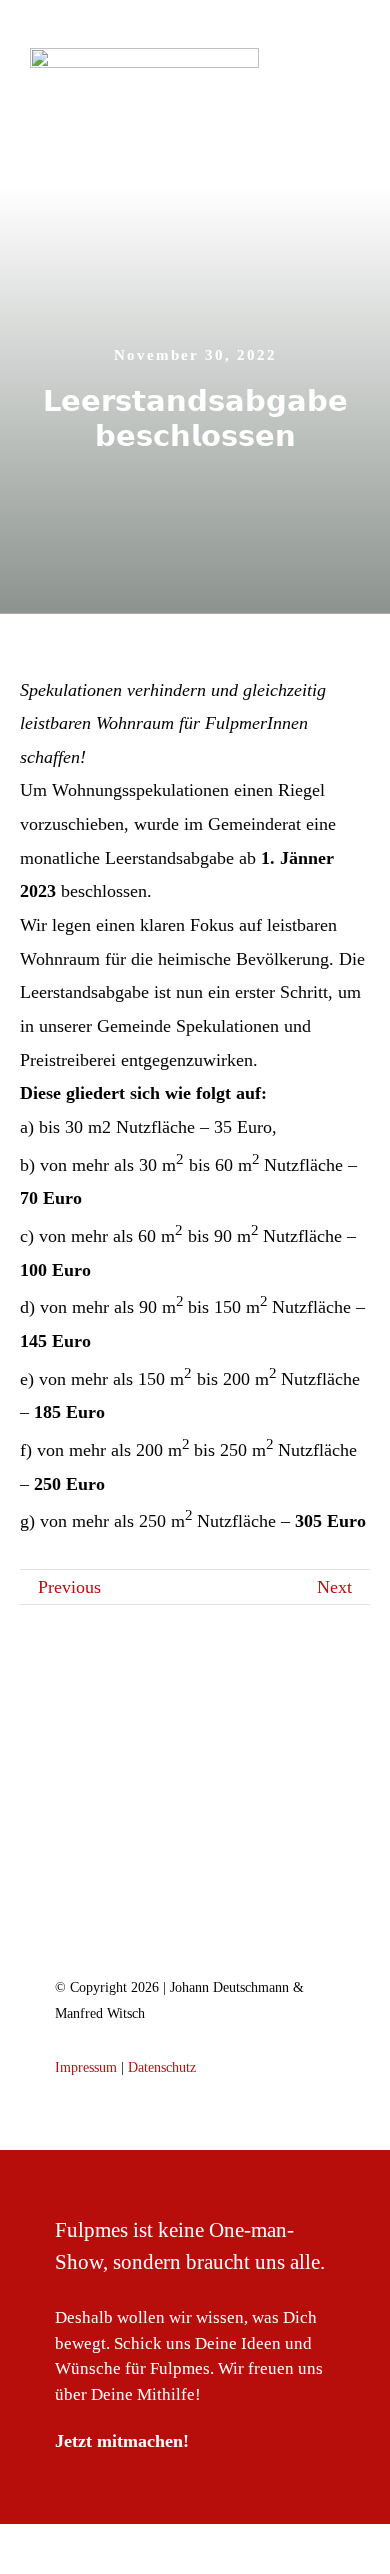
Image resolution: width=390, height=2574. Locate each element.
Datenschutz (162, 2067)
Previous (69, 1587)
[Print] (144, 57)
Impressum (86, 2067)
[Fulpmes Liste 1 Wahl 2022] (200, 1859)
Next (334, 1587)
